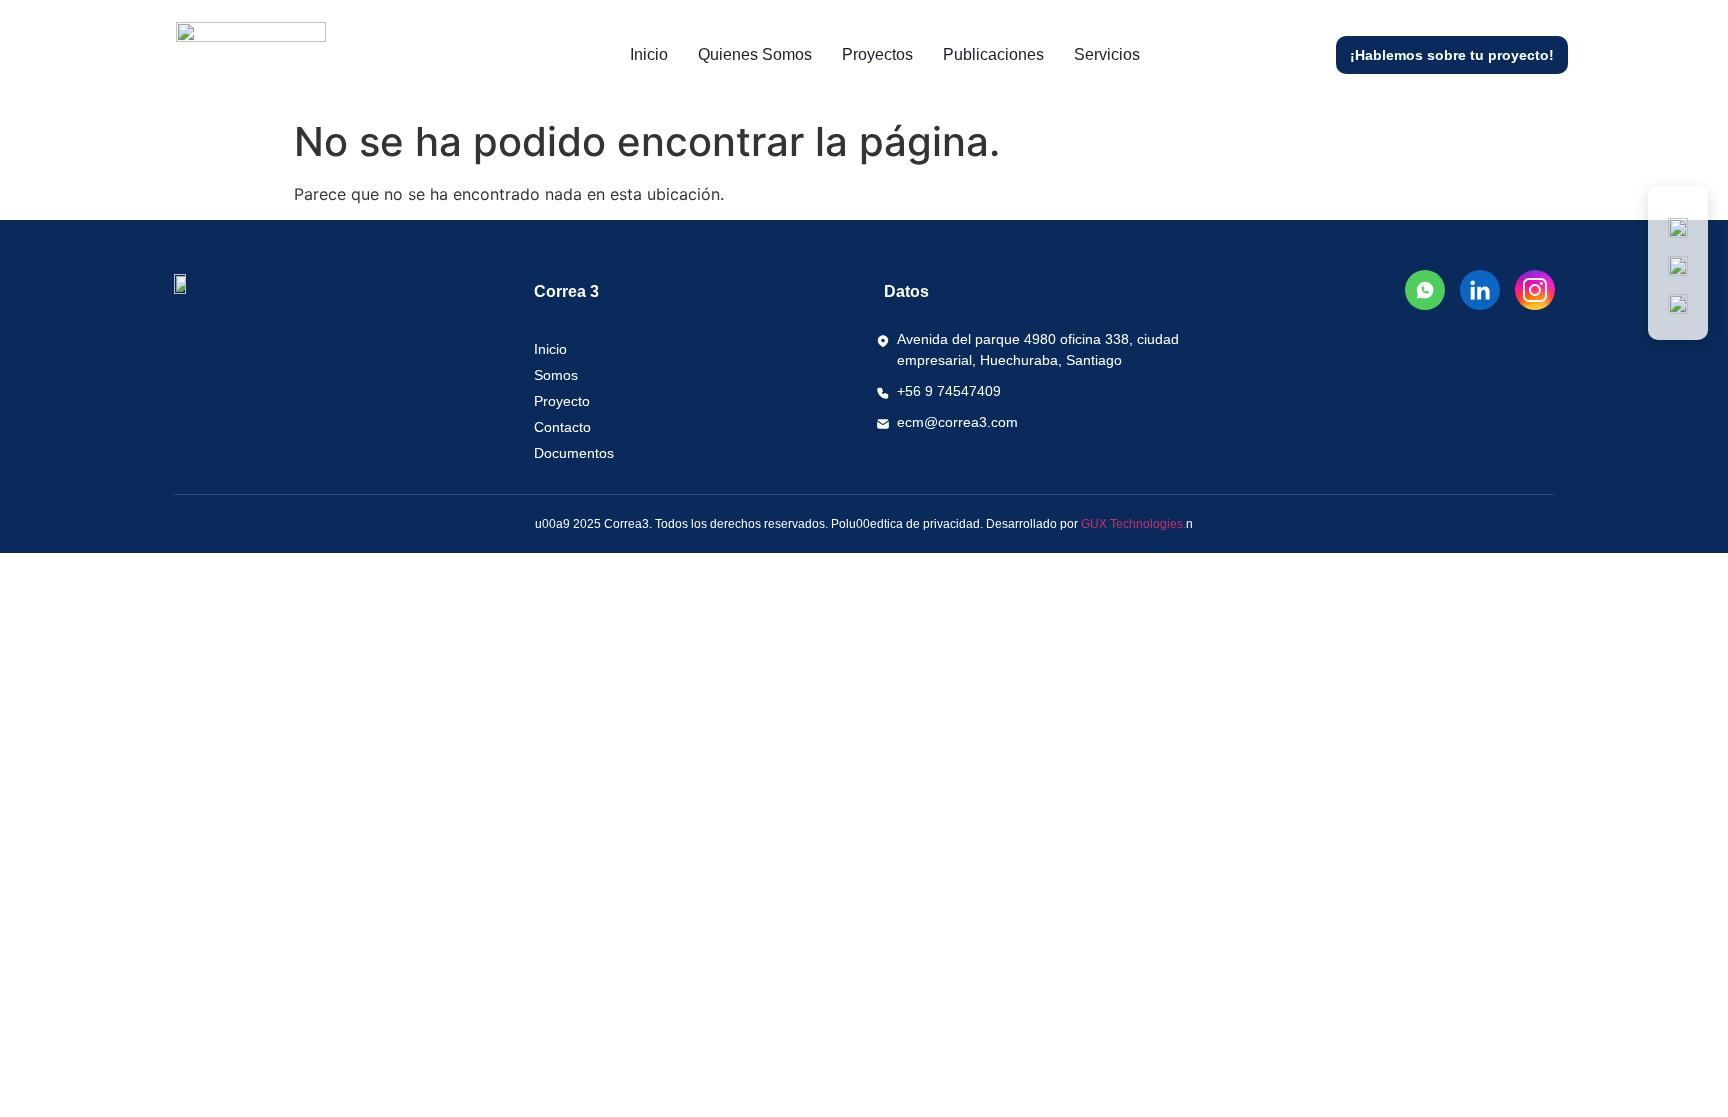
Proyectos (877, 54)
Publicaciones (993, 54)
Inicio (649, 54)
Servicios (1107, 54)
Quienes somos (755, 54)
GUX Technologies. (1133, 524)
